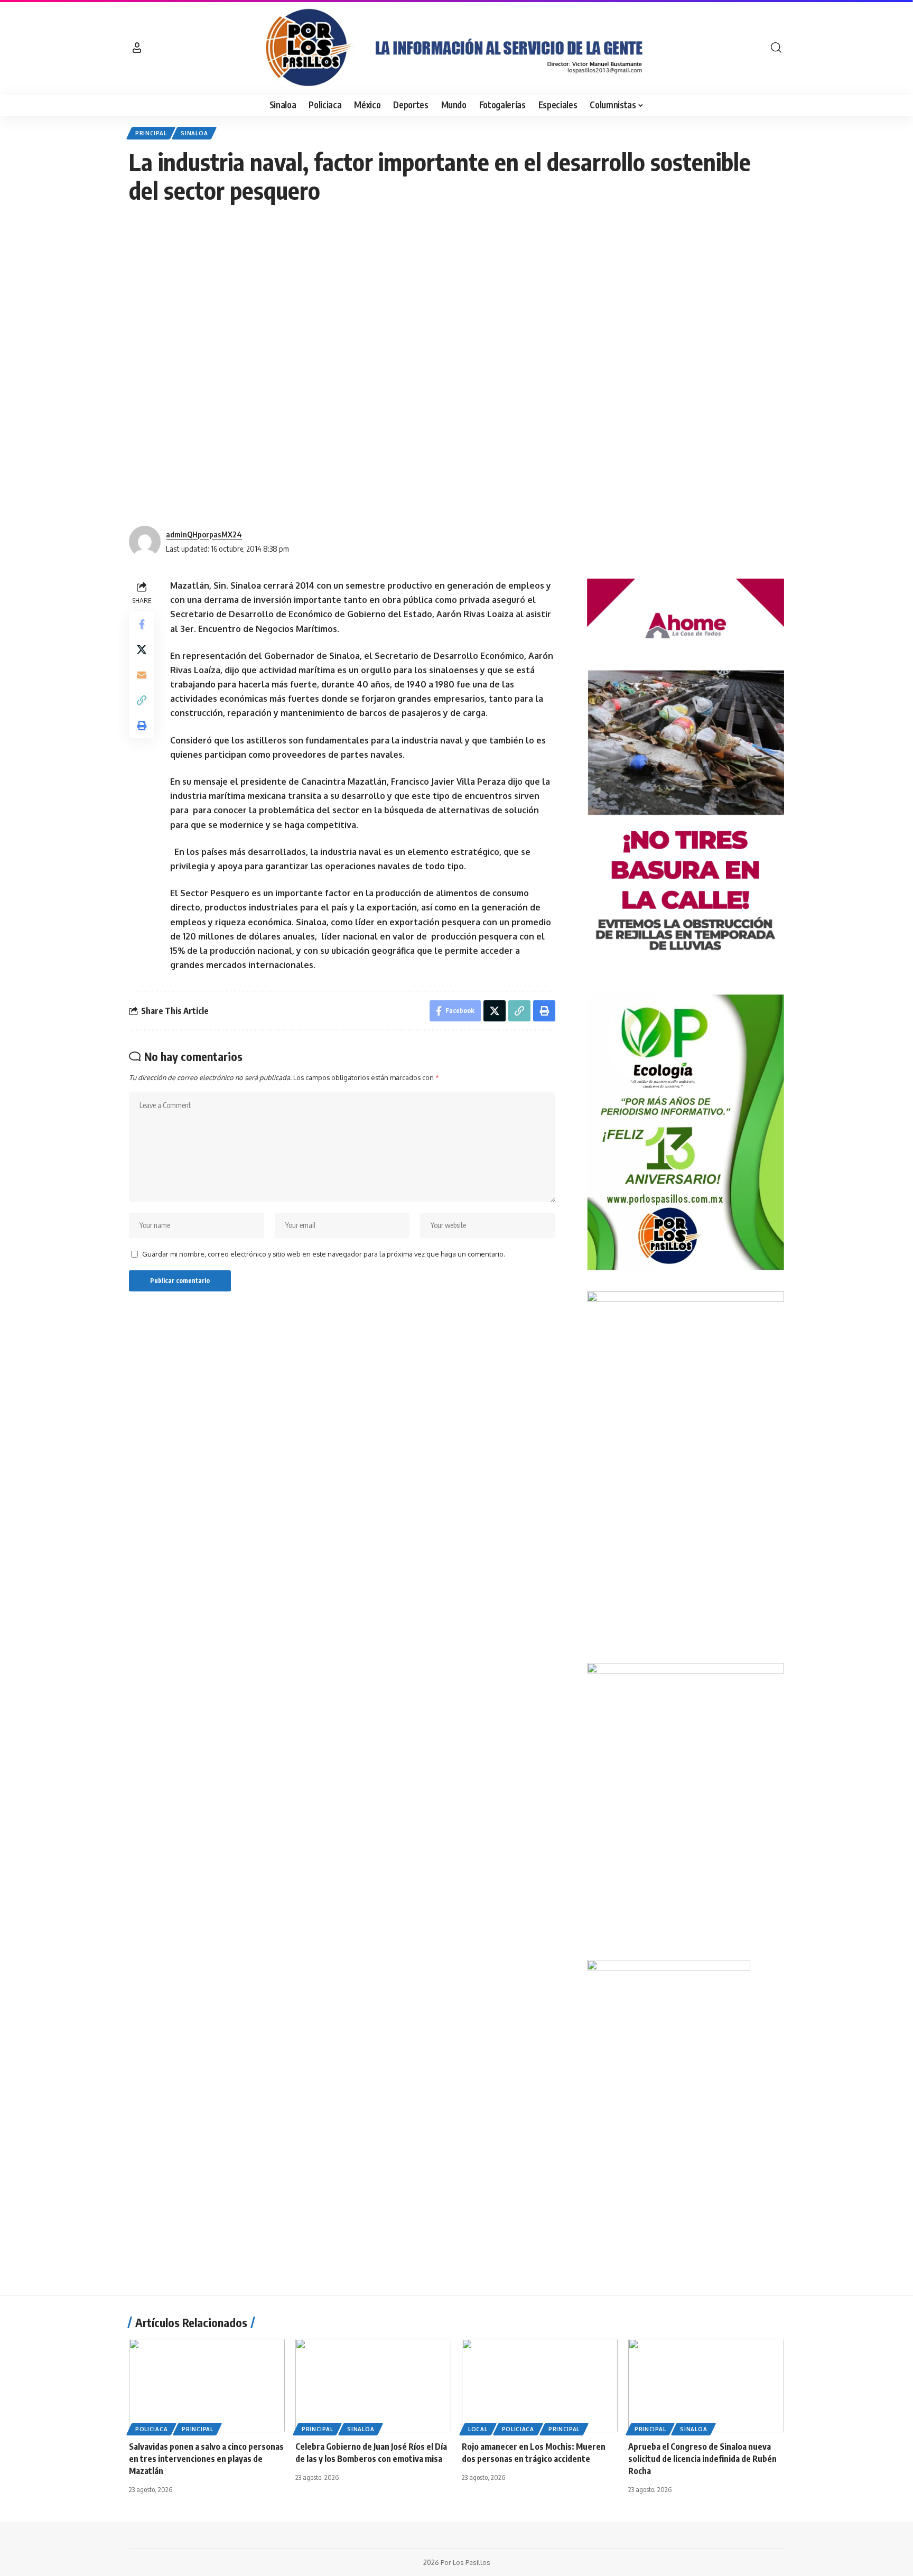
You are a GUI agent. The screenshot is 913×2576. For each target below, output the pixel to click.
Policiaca (151, 2429)
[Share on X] (142, 650)
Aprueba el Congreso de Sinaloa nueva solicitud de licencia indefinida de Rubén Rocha (702, 2459)
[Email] (142, 675)
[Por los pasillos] (456, 48)
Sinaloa (194, 133)
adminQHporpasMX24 (204, 534)
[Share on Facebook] (142, 625)
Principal (151, 133)
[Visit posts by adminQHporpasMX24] (145, 542)
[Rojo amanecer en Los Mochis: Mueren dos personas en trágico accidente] (540, 2386)
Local (478, 2429)
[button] (137, 48)
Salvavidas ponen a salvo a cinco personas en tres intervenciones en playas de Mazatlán (206, 2459)
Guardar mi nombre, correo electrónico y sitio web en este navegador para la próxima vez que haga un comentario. (324, 1254)
